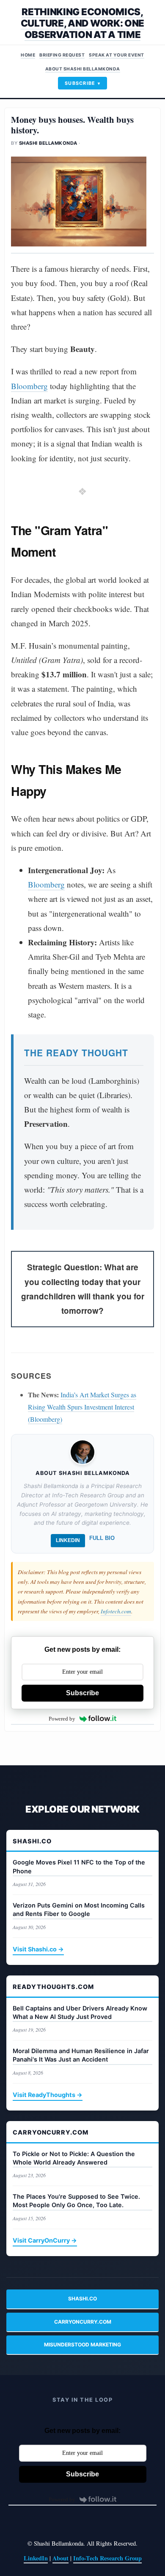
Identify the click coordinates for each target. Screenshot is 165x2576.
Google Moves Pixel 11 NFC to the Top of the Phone (79, 1866)
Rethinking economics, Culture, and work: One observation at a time (82, 23)
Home (28, 55)
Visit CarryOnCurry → (45, 2240)
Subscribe (80, 83)
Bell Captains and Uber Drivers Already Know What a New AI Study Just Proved (80, 2012)
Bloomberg (29, 386)
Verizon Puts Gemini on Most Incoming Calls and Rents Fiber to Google (79, 1909)
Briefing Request (62, 55)
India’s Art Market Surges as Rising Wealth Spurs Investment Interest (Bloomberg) (82, 1407)
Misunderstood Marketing (82, 2345)
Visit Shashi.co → (38, 1949)
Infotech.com (116, 1611)
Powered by (62, 1719)
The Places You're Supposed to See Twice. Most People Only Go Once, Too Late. (76, 2201)
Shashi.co (82, 2299)
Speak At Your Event (117, 55)
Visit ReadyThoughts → (48, 2095)
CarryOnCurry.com (83, 2322)
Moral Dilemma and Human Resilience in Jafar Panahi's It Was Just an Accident (81, 2055)
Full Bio (102, 1538)
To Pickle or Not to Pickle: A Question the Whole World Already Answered (74, 2158)
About (60, 2558)
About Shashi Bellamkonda (83, 69)
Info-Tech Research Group (107, 2558)
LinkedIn (68, 1540)
